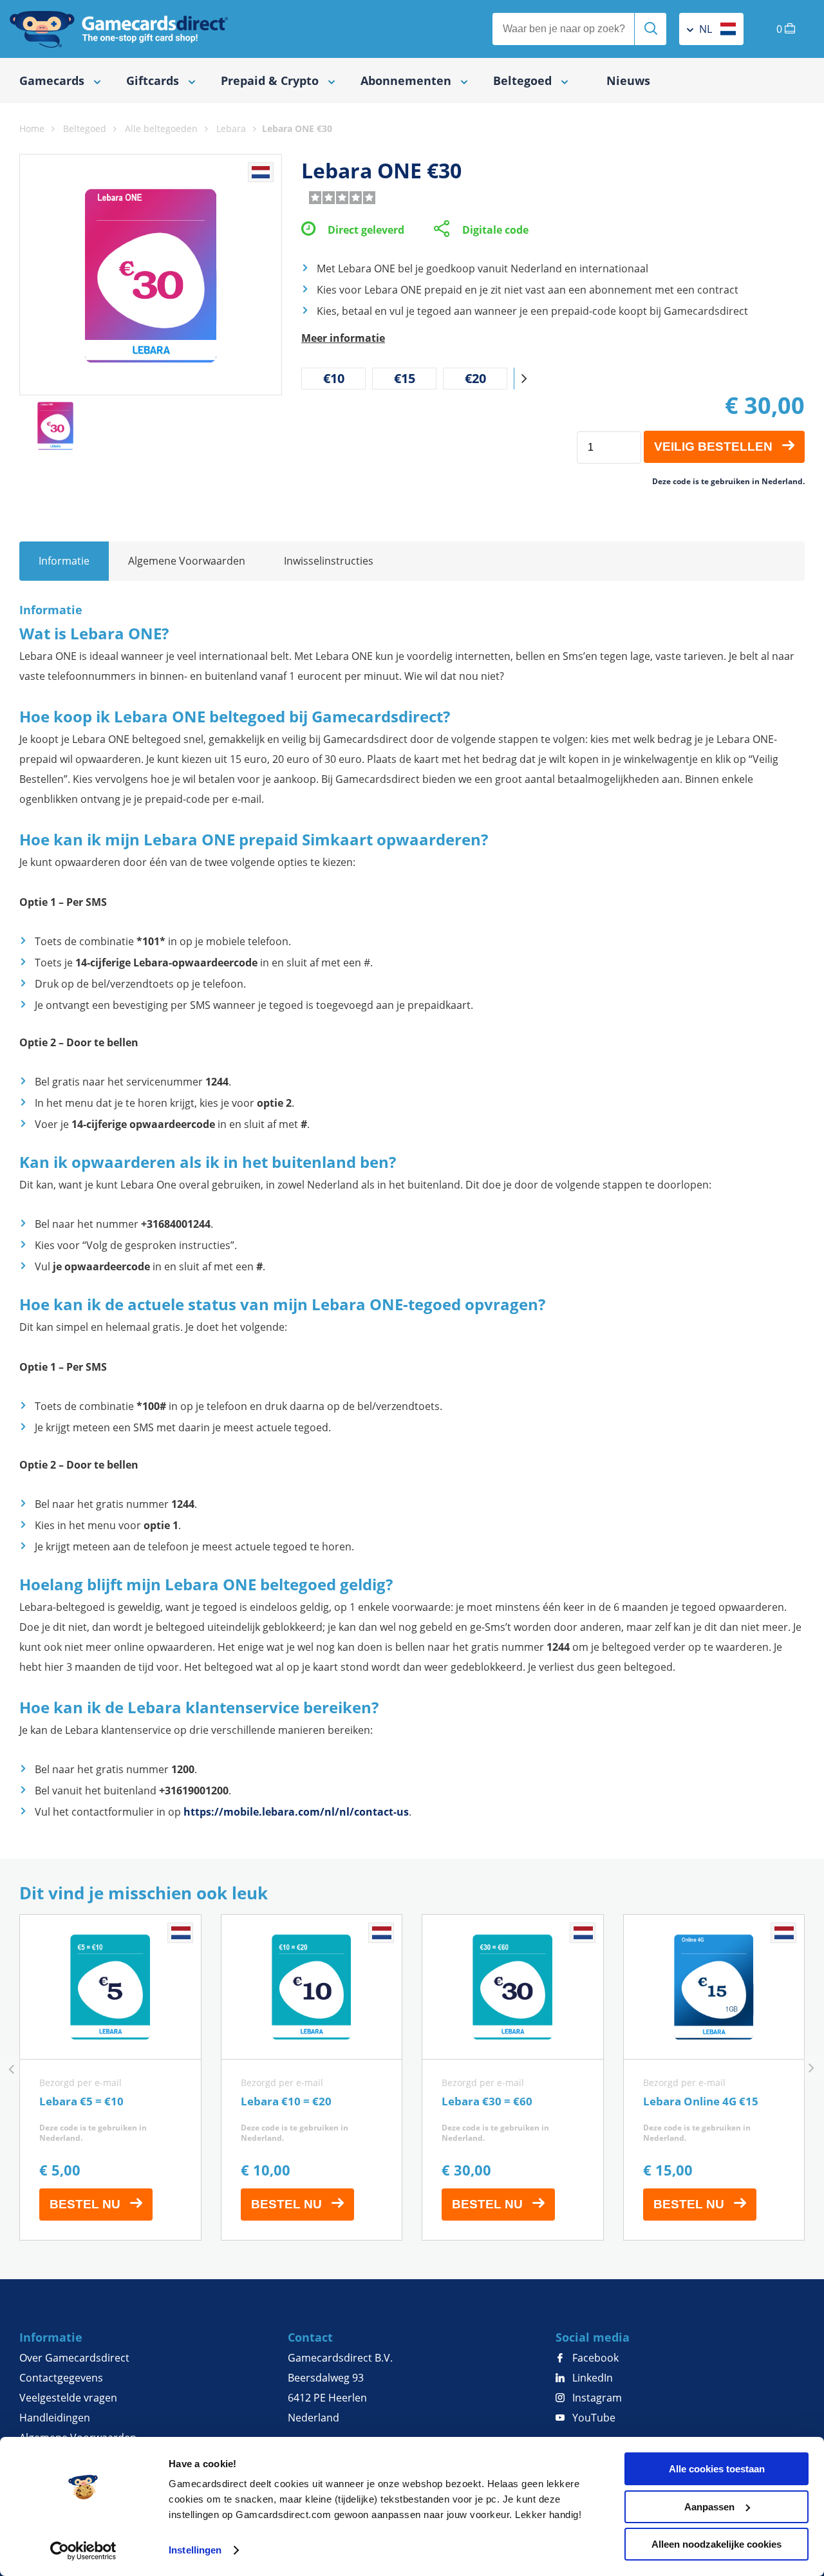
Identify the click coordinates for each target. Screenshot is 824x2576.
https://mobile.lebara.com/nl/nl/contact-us (296, 1812)
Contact (310, 2337)
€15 (405, 378)
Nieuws (628, 80)
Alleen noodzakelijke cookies (716, 2544)
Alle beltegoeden (161, 128)
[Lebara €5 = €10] (110, 2077)
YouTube (593, 2418)
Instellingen (195, 2550)
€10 (334, 378)
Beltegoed (85, 128)
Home (32, 128)
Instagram (596, 2398)
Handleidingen (55, 2418)
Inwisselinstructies (329, 561)
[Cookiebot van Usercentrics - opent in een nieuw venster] (83, 2551)
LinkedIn (591, 2378)
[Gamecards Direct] (119, 29)
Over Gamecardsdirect (74, 2358)
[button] (524, 379)
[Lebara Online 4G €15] (714, 2077)
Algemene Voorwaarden (187, 561)
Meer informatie (343, 338)
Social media (593, 2337)
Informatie (64, 561)
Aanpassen (709, 2507)
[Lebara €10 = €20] (312, 2077)
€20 (475, 378)
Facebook (594, 2358)
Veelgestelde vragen (68, 2398)
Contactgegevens (61, 2378)
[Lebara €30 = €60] (513, 2077)
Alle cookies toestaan (717, 2469)
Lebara (231, 128)
